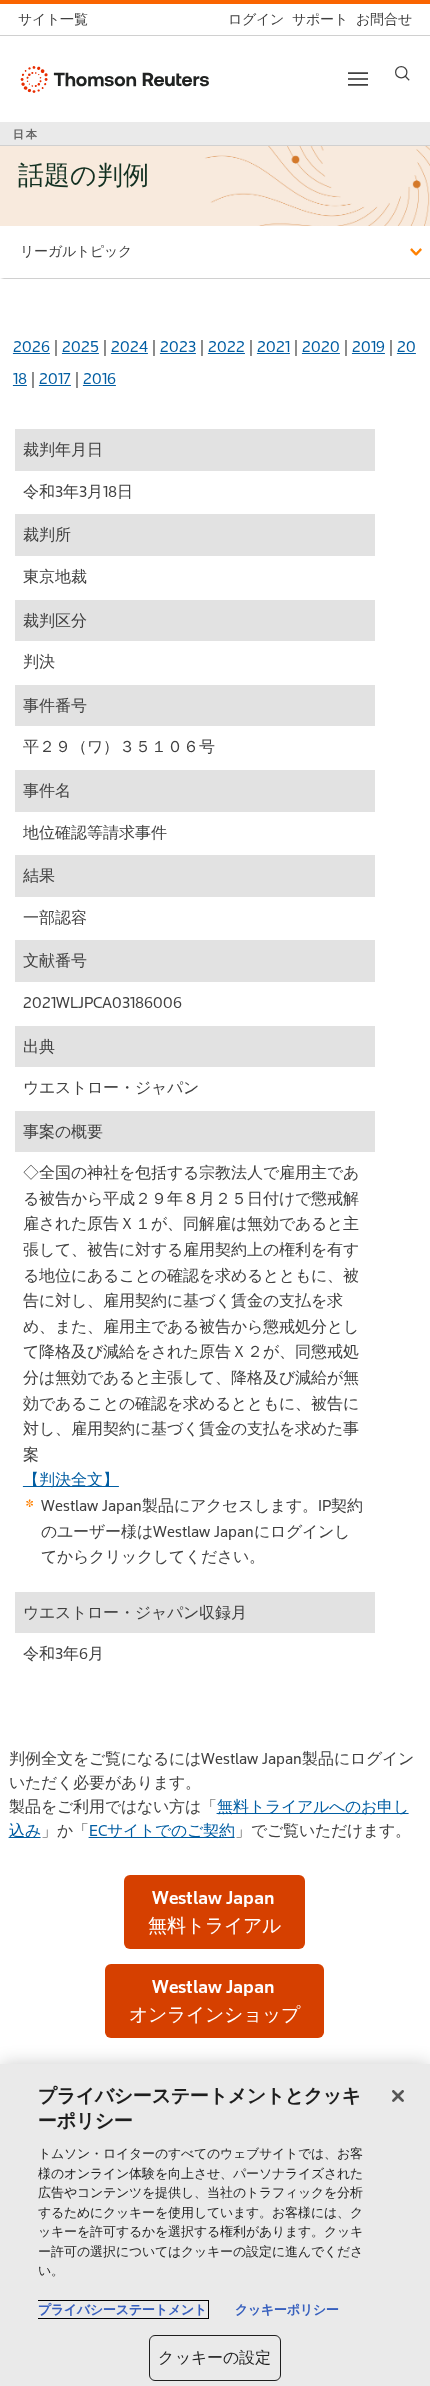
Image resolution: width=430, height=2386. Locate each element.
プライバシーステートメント (122, 2309)
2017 (55, 378)
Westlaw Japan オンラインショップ (214, 2000)
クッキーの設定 (214, 2357)
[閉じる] (398, 2096)
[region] (215, 2225)
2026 (31, 346)
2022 (226, 346)
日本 (26, 134)
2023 (178, 346)
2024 (129, 346)
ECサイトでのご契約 (162, 1830)
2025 (80, 346)
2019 (368, 346)
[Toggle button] (358, 79)
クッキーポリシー (287, 2309)
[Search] (402, 73)
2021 (273, 346)
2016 (99, 378)
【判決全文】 (71, 1479)
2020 (321, 346)
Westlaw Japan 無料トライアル (214, 1911)
